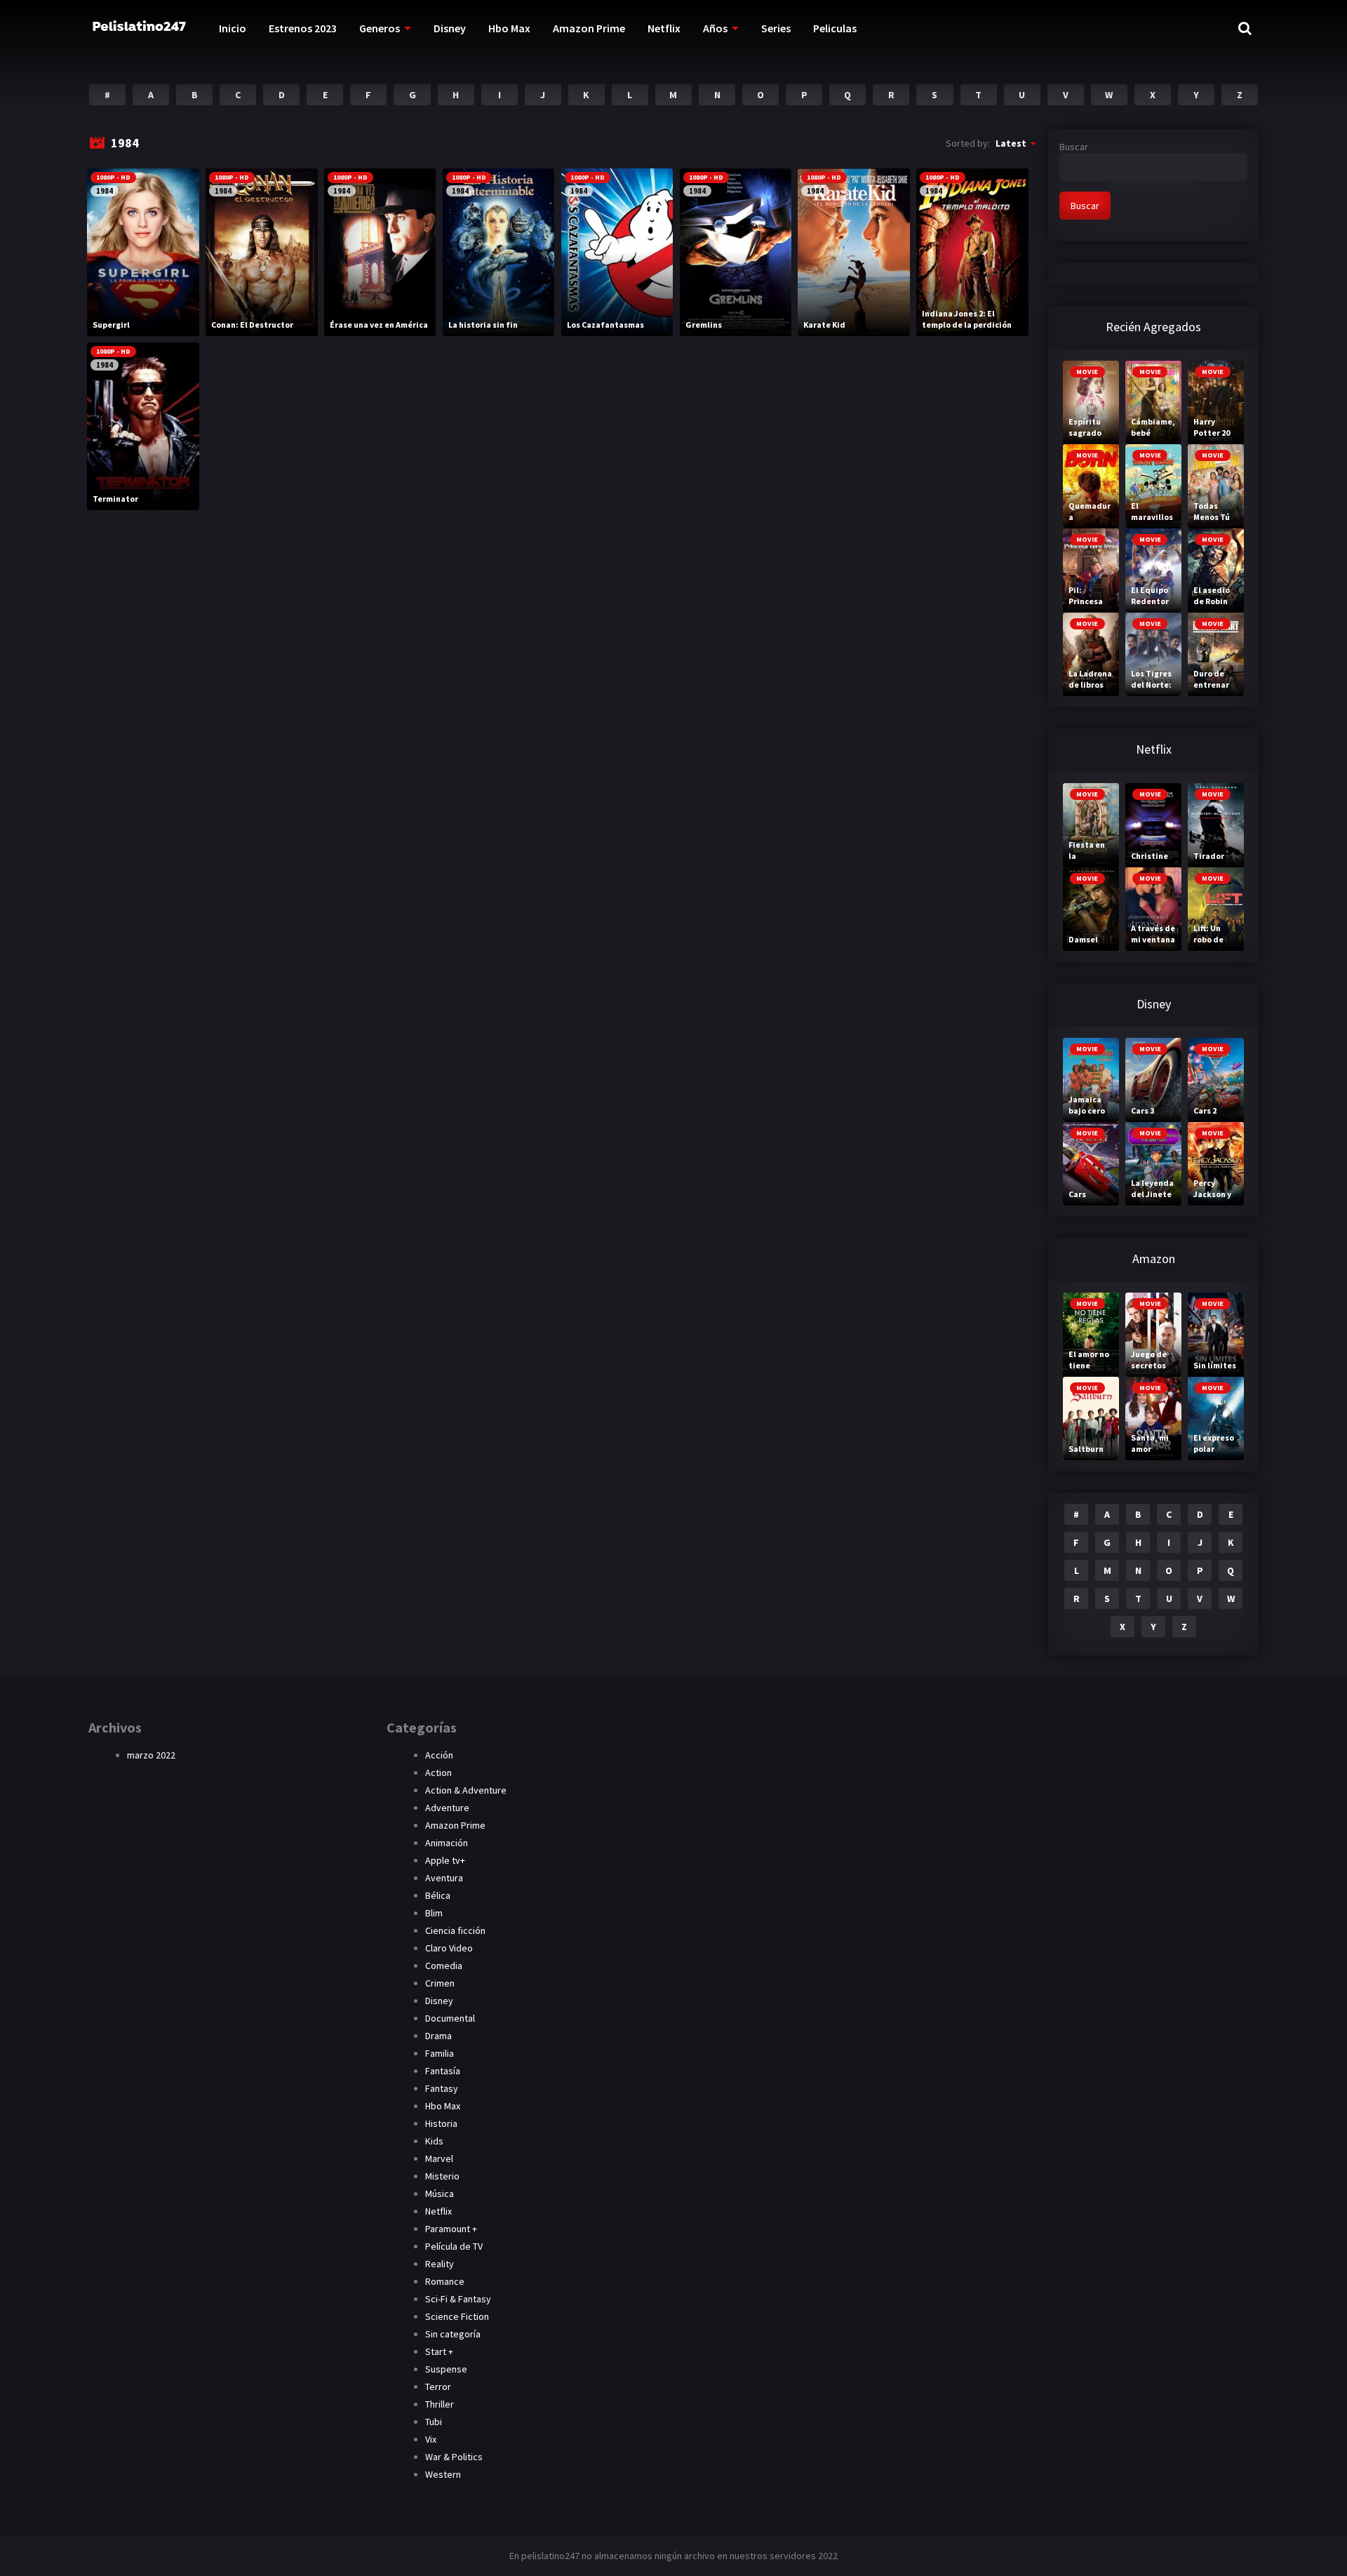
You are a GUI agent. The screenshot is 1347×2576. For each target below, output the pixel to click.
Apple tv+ (445, 1860)
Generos (380, 28)
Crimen (440, 1983)
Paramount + (451, 2229)
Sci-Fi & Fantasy (458, 2299)
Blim (434, 1913)
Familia (440, 2053)
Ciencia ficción (455, 1930)
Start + (439, 2351)
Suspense (446, 2369)
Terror (438, 2387)
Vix (431, 2439)
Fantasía (443, 2071)
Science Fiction (457, 2316)
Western (443, 2474)
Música (440, 2194)
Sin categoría (453, 2334)
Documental (450, 2018)
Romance (445, 2281)
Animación (447, 1843)
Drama (438, 2036)
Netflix (664, 28)
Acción (439, 1755)
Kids (434, 2141)
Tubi (434, 2422)
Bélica (438, 1895)
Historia (441, 2123)
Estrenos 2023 (303, 28)
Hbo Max (509, 28)
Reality (440, 2264)
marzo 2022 (151, 1755)
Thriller (440, 2404)
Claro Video (449, 1948)
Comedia (444, 1966)
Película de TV (454, 2246)
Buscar (1074, 147)
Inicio (233, 28)
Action (438, 1773)
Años (715, 28)
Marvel (439, 2158)
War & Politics (454, 2457)
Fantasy (442, 2088)
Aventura (444, 1878)
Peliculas (835, 28)
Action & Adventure (466, 1790)
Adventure (447, 1808)
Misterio (442, 2176)
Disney (450, 28)
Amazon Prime (589, 28)
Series (776, 28)
